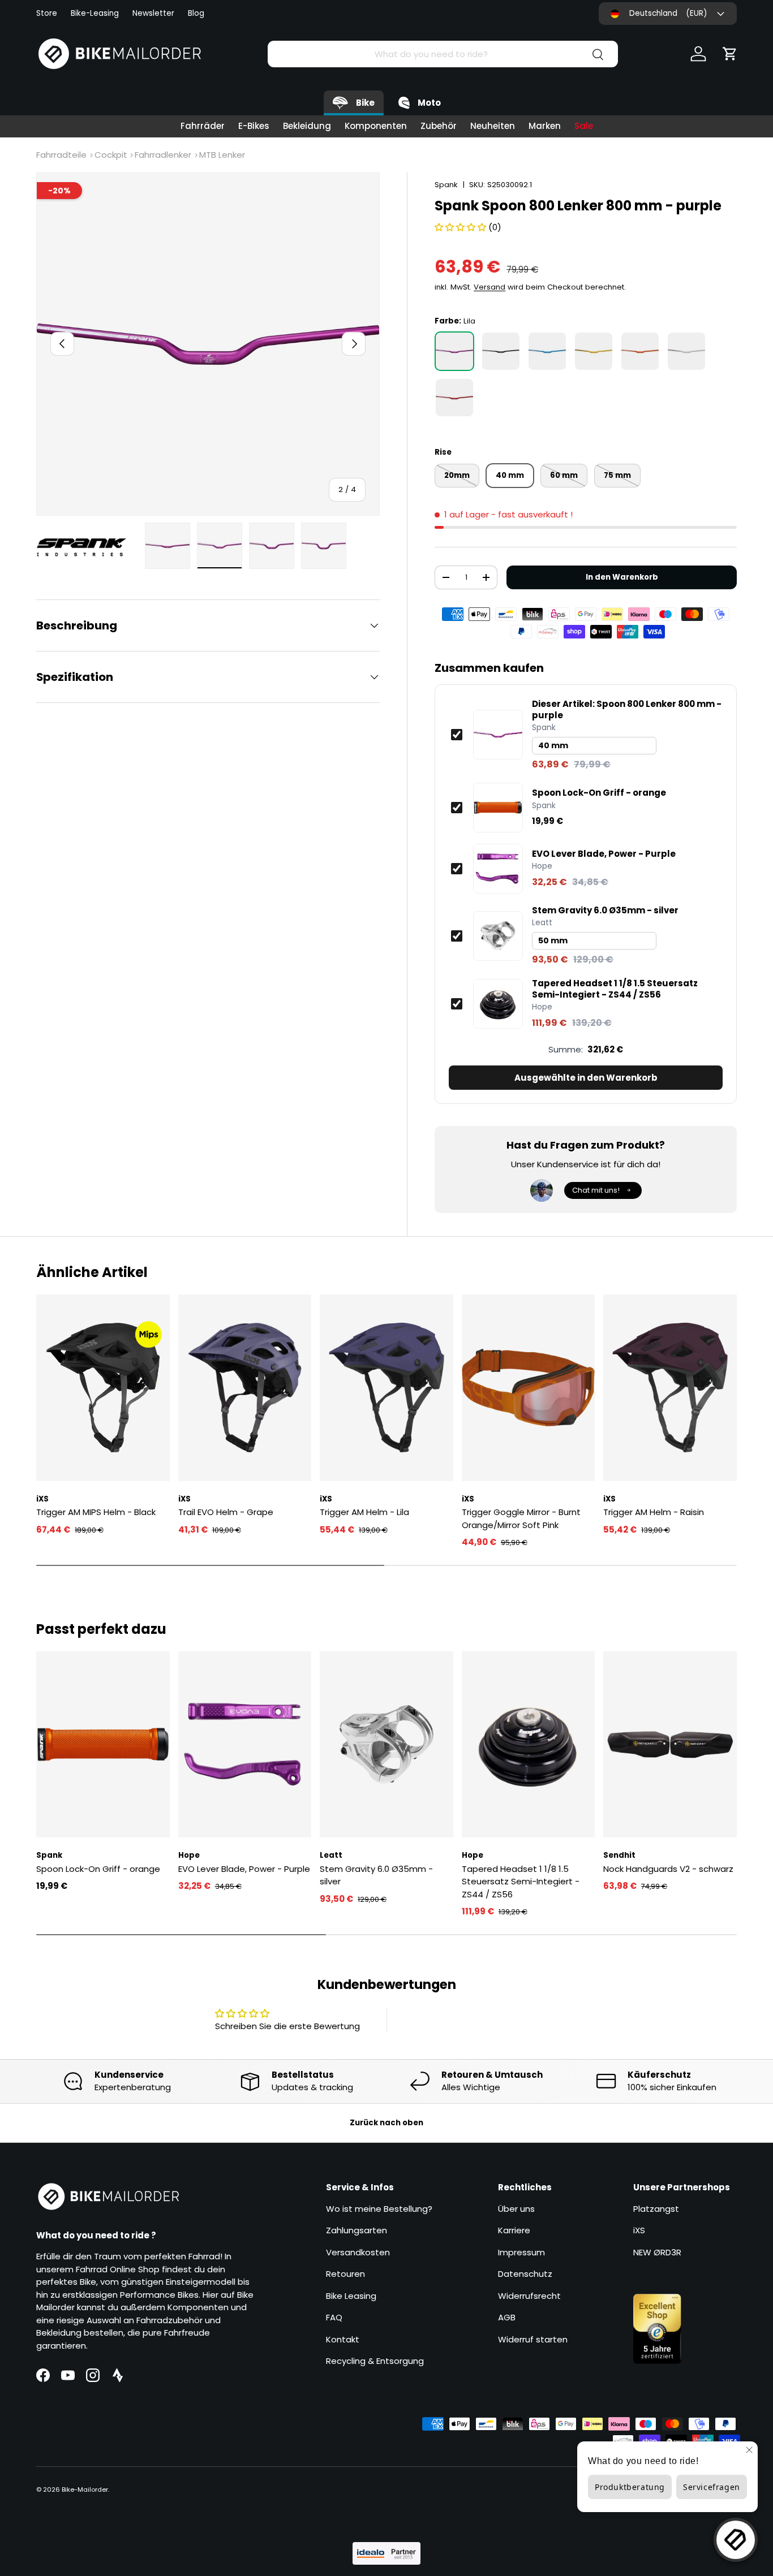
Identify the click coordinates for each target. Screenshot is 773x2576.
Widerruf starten (533, 2339)
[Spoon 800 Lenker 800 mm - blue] (547, 351)
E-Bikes (254, 126)
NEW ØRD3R (657, 2252)
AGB (507, 2317)
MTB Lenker (222, 155)
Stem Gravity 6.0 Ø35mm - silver (605, 911)
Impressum (521, 2252)
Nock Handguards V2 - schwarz (668, 1869)
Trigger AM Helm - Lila (364, 1512)
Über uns (516, 2209)
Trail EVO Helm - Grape (226, 1512)
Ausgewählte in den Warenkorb (586, 1078)
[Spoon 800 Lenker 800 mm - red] (454, 398)
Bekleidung (307, 126)
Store (47, 13)
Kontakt (343, 2339)
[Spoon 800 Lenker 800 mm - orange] (640, 351)
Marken (545, 126)
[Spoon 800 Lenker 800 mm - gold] (594, 351)
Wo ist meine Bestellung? (379, 2209)
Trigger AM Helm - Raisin (654, 1512)
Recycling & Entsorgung (375, 2361)
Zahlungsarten (357, 2230)
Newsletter (153, 13)
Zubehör (439, 126)
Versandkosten (358, 2252)
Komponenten (376, 126)
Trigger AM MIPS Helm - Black (96, 1512)
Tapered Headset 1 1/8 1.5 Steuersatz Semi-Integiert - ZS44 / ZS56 (615, 989)
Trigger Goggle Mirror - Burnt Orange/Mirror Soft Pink (521, 1518)
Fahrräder (203, 126)
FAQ (334, 2317)
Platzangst (656, 2209)
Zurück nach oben (386, 2123)
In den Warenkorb (622, 577)
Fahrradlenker (163, 155)
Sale (584, 126)
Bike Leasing (351, 2296)
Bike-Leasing (95, 13)
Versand (489, 287)
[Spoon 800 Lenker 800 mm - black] (501, 351)
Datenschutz (525, 2274)
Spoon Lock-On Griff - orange (599, 793)
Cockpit (111, 155)
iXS (639, 2230)
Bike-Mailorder (85, 2489)
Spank (446, 185)
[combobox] (443, 54)
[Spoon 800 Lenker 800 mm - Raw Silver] (686, 351)
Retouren (345, 2274)
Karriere (514, 2230)
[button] (730, 54)
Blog (196, 13)
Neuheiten (493, 126)
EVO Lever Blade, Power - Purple (604, 854)
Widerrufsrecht (529, 2296)
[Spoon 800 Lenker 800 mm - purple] (454, 351)
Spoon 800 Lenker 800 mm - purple (627, 709)
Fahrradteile (61, 155)
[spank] (87, 547)
